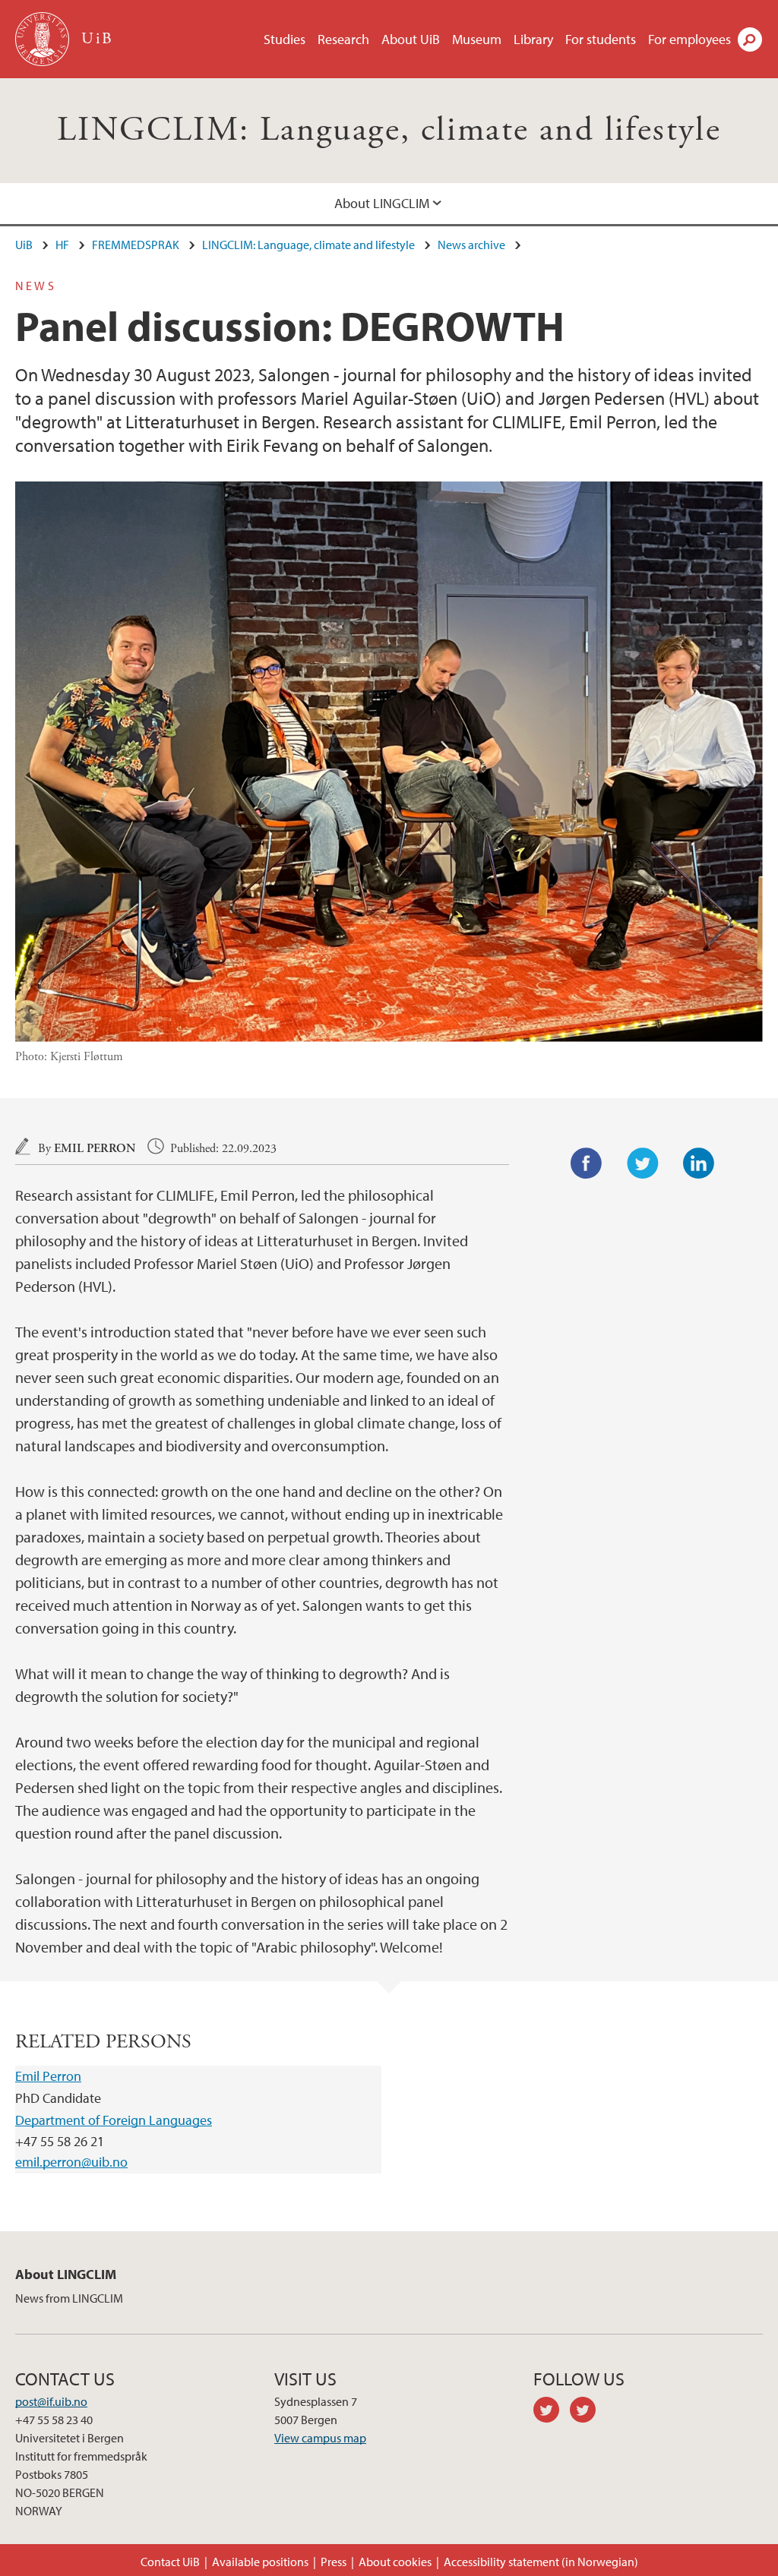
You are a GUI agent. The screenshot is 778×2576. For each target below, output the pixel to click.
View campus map (320, 2438)
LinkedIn (699, 1163)
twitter (552, 2412)
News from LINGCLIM (69, 2298)
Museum (477, 39)
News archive (471, 245)
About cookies (395, 2562)
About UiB (411, 39)
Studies (285, 39)
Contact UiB (170, 2562)
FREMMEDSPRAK (136, 245)
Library (533, 39)
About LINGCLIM (382, 203)
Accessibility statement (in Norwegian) (541, 2562)
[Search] (750, 39)
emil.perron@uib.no (71, 2162)
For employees (689, 39)
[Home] (44, 39)
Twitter (643, 1163)
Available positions (260, 2562)
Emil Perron (95, 1149)
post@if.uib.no (51, 2401)
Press (334, 2562)
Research (343, 39)
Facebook (587, 1163)
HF (62, 245)
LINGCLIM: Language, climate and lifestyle (389, 130)
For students (601, 39)
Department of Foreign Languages (114, 2120)
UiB (24, 245)
